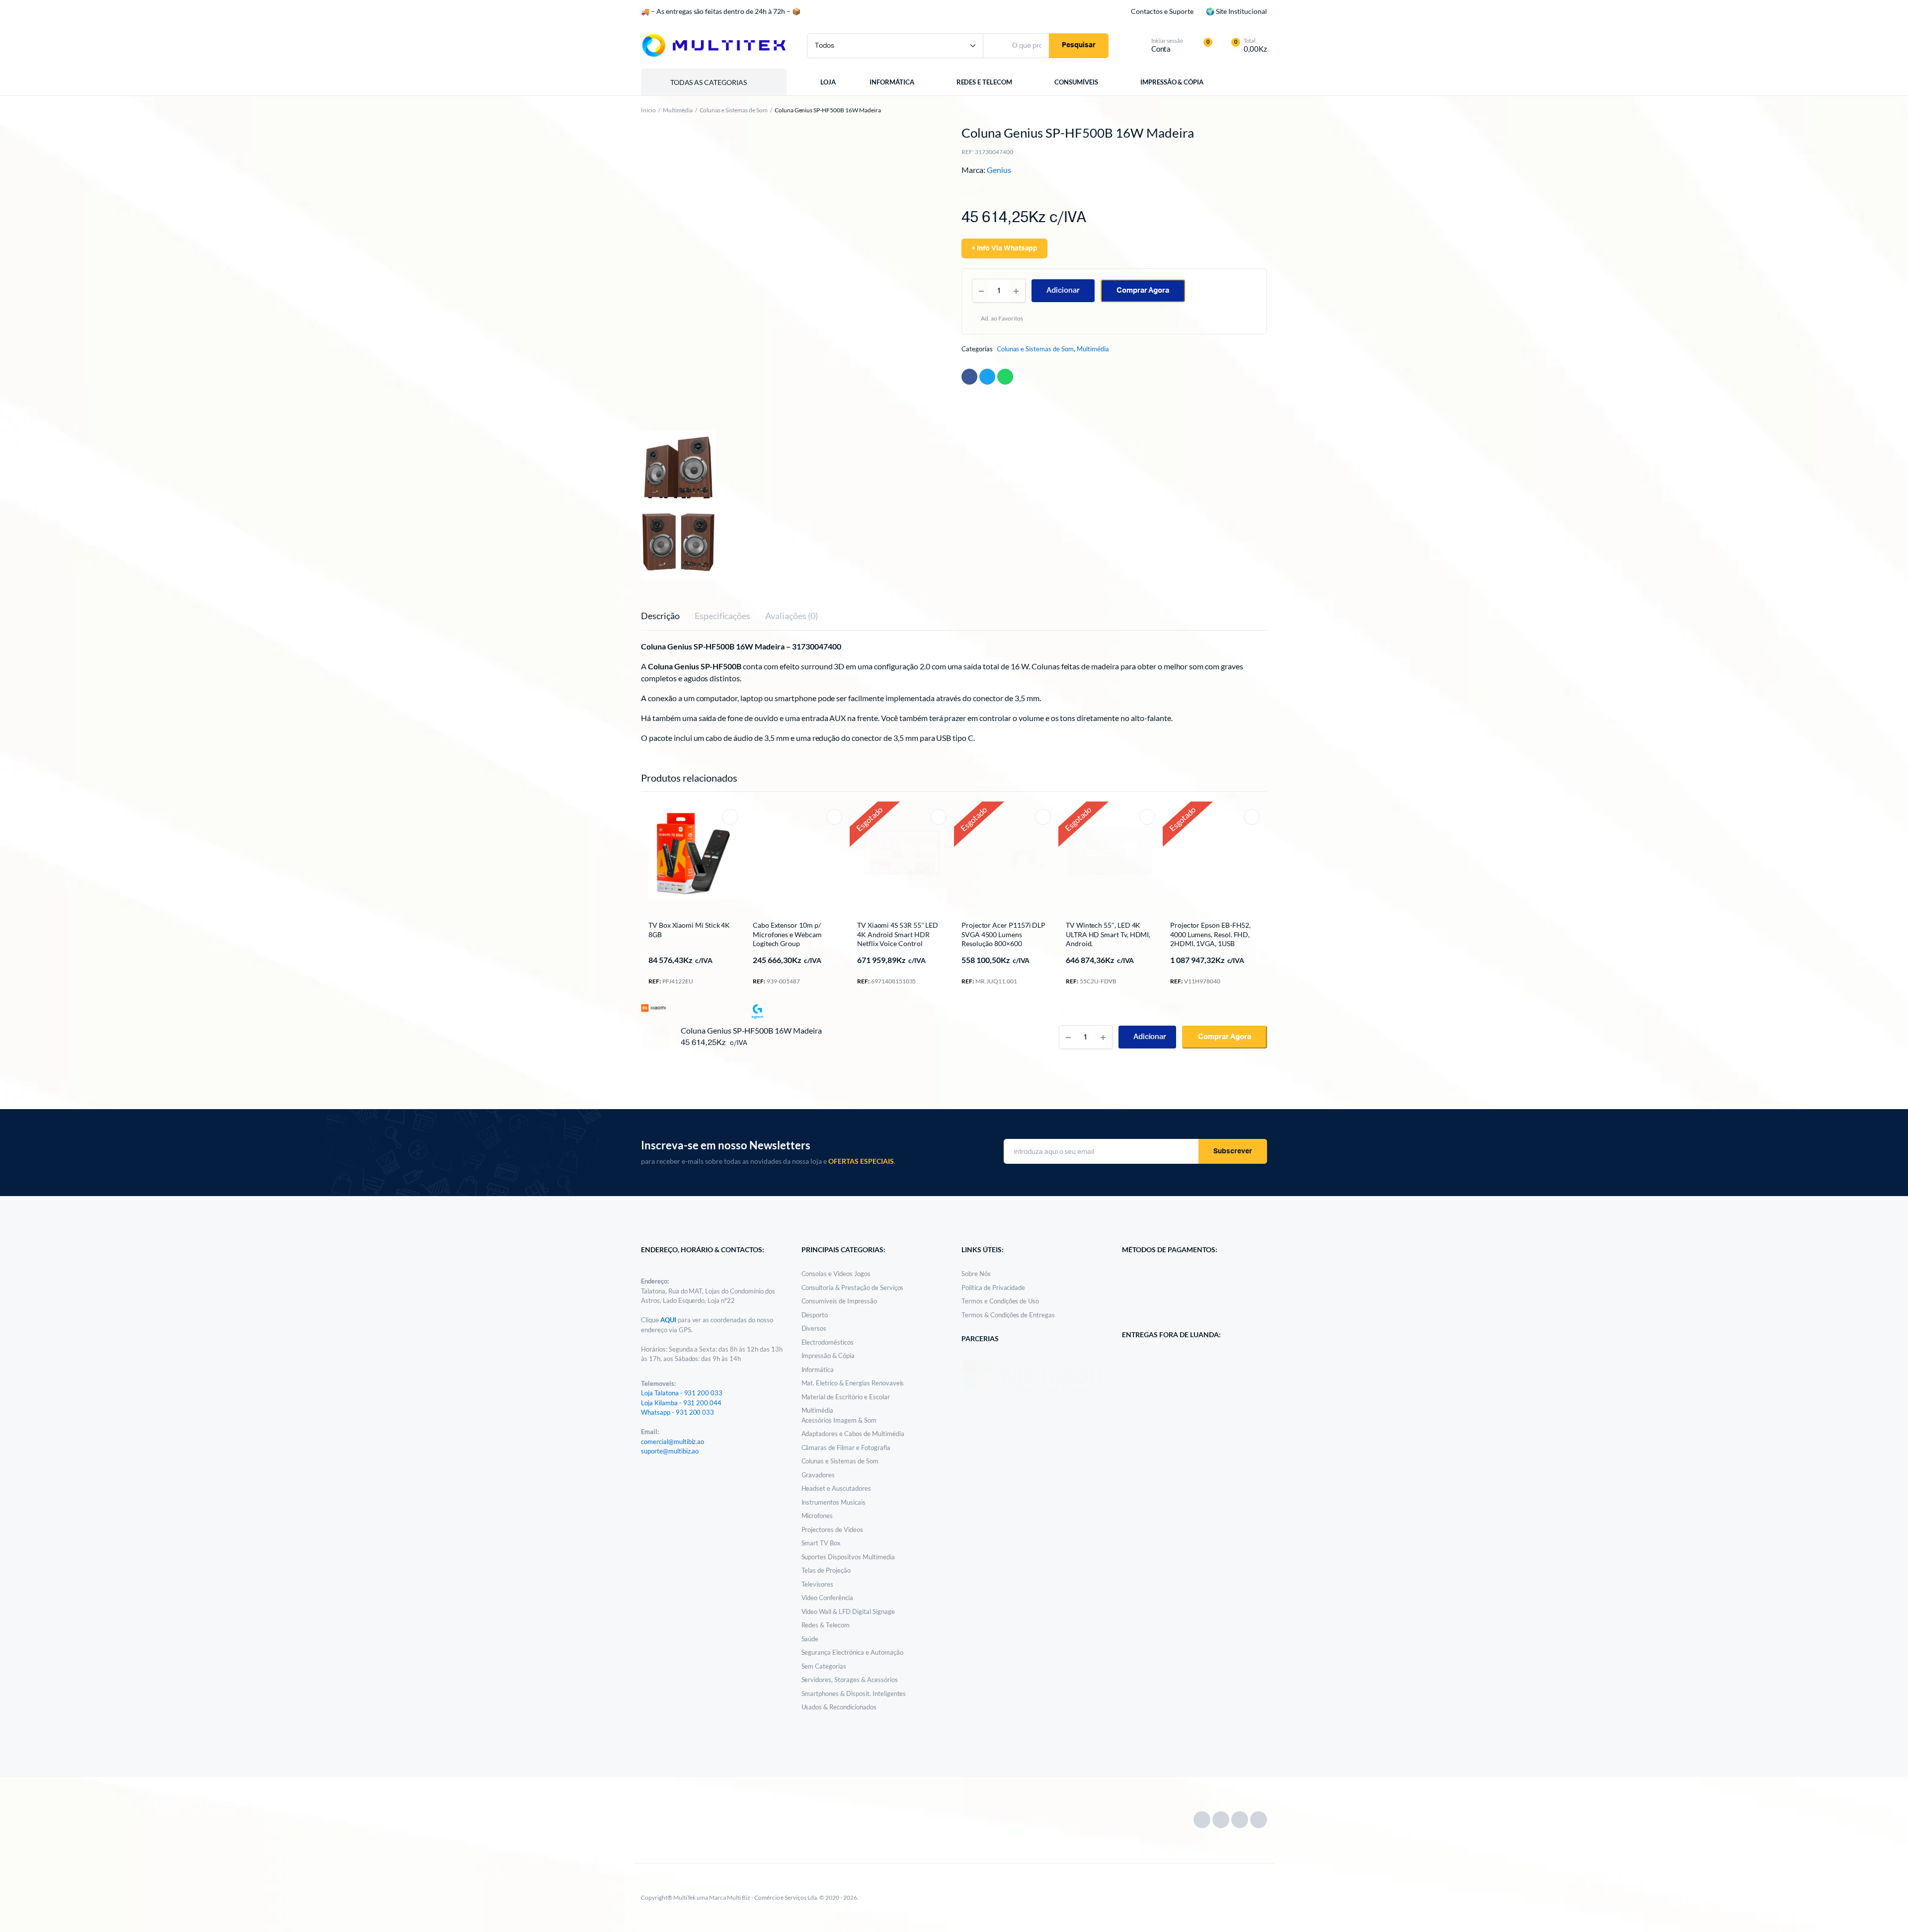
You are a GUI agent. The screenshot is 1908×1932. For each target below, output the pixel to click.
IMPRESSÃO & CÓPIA (1177, 82)
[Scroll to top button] (1886, 1910)
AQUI (669, 1320)
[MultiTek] (714, 45)
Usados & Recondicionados (839, 1707)
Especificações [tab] (723, 616)
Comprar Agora (1143, 290)
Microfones (817, 1516)
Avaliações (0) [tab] (792, 616)
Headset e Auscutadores (836, 1488)
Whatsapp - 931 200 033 (677, 1412)
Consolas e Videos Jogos (836, 1274)
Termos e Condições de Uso (1000, 1301)
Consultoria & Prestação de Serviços (853, 1288)
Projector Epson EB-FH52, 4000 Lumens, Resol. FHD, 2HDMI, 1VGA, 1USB (1210, 934)
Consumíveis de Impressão (839, 1301)
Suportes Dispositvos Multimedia (848, 1557)
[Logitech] (758, 1011)
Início (648, 110)
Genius (999, 170)
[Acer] (966, 1008)
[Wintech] (1071, 1011)
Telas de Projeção (826, 1570)
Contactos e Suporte (1162, 11)
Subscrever (1233, 1151)
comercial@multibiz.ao (673, 1442)
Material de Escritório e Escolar (846, 1397)
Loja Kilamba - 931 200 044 (681, 1403)
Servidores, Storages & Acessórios (850, 1680)
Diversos (814, 1328)
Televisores (818, 1584)
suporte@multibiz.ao (670, 1451)
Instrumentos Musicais (834, 1502)
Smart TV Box (821, 1543)
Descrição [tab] (660, 616)
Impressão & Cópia (828, 1356)
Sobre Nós (976, 1274)
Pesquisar (1079, 45)
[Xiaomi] (653, 1008)
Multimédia (678, 110)
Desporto (815, 1315)
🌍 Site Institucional (1236, 11)
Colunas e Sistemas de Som (734, 110)
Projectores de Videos (832, 1529)
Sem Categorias (824, 1666)
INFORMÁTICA (892, 82)
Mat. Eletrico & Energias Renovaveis (853, 1383)
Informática (818, 1369)
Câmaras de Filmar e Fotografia (846, 1448)
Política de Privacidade (993, 1288)
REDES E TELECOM (986, 82)
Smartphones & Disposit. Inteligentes (854, 1693)
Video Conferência (828, 1598)
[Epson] (1175, 1007)
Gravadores (818, 1475)
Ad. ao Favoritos (1003, 318)
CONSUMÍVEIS (1079, 82)
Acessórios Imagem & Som (839, 1420)
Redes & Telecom (826, 1625)
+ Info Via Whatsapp (1004, 248)
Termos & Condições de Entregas (1008, 1315)
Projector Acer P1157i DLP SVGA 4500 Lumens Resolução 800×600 (1003, 934)
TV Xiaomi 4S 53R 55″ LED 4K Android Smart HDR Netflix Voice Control (898, 934)
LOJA (828, 82)
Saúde (810, 1639)
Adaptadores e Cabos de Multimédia (853, 1434)
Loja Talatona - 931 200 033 (682, 1393)
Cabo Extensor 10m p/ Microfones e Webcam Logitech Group (787, 934)
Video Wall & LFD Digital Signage (848, 1611)
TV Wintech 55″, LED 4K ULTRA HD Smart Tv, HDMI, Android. (1108, 934)
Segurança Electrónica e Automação (852, 1652)
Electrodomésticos (828, 1342)
